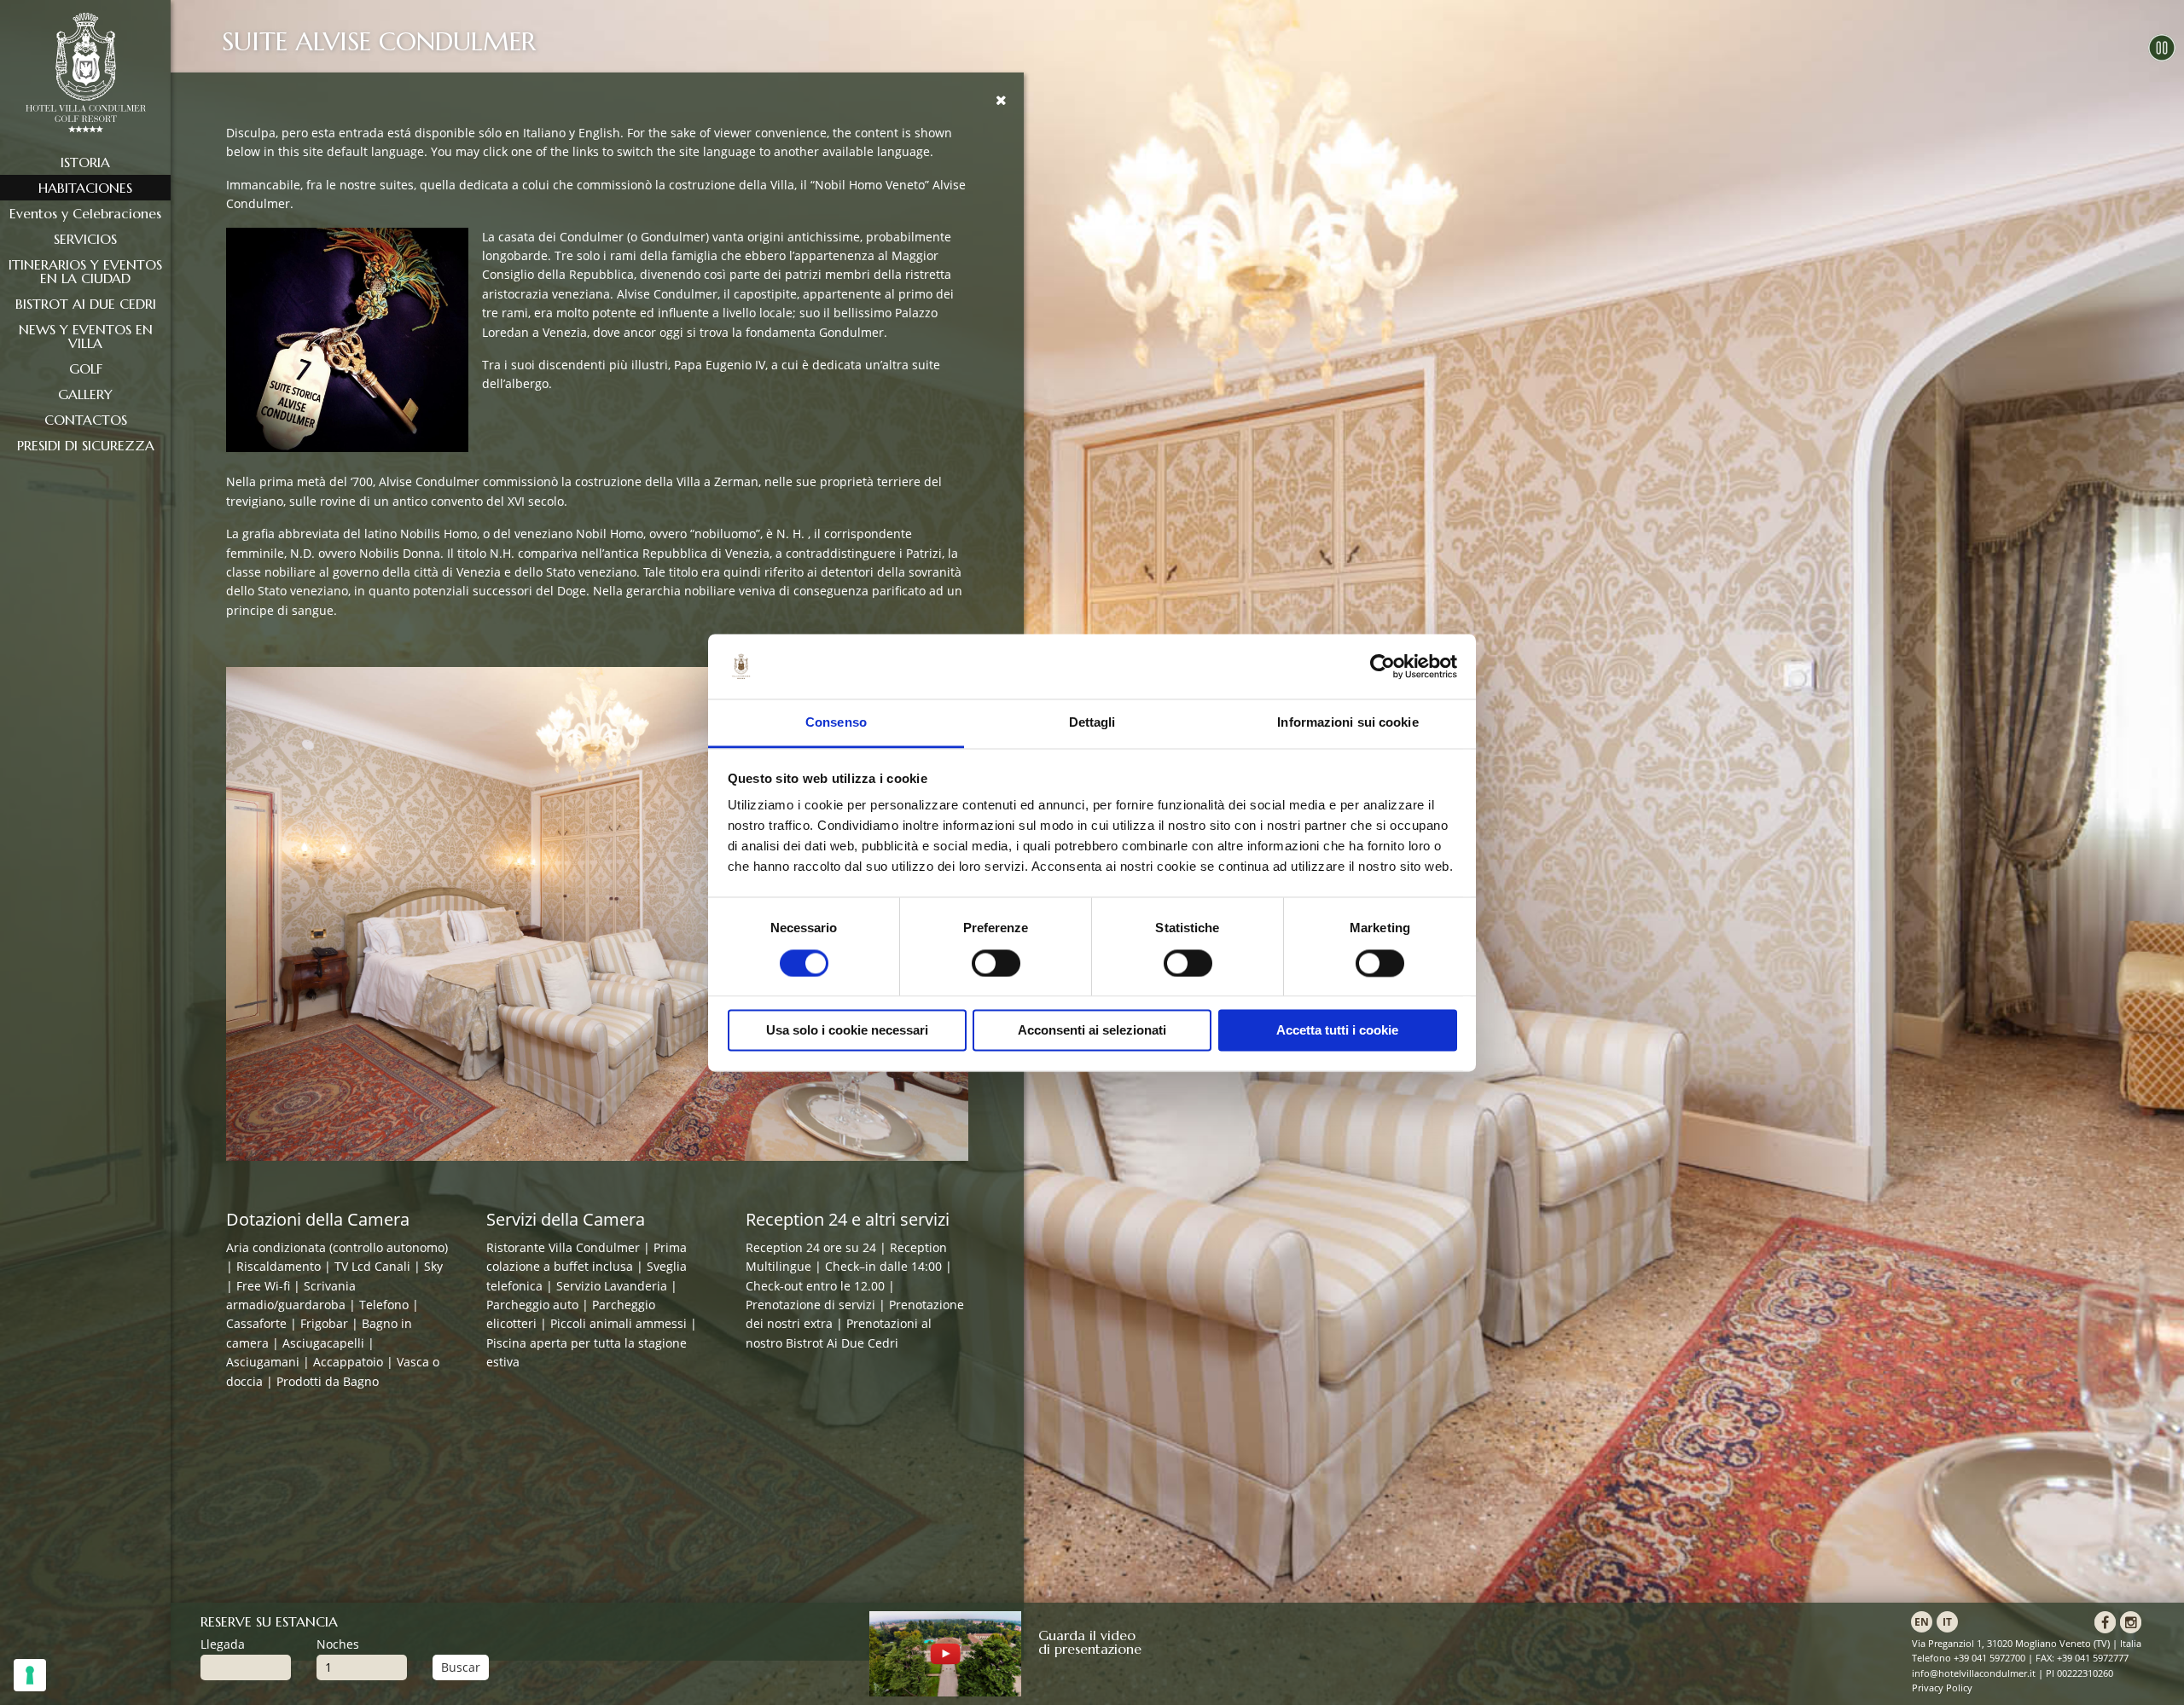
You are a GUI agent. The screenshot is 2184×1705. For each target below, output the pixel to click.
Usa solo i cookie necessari (847, 1031)
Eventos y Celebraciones (85, 213)
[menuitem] (85, 162)
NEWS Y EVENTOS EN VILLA (86, 336)
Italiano (544, 133)
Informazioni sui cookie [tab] (1348, 723)
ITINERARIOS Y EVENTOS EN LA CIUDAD (85, 271)
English (599, 133)
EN (1922, 1622)
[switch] (996, 963)
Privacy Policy (1942, 1688)
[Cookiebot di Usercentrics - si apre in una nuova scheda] (1382, 666)
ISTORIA (85, 162)
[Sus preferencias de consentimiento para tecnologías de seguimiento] (30, 1675)
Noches (338, 1644)
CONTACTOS (86, 420)
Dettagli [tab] (1092, 723)
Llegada (223, 1644)
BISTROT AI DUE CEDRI (86, 304)
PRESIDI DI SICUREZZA (86, 445)
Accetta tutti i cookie (1337, 1031)
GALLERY (85, 394)
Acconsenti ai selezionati (1092, 1031)
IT (1947, 1622)
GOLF (86, 368)
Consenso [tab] (836, 723)
